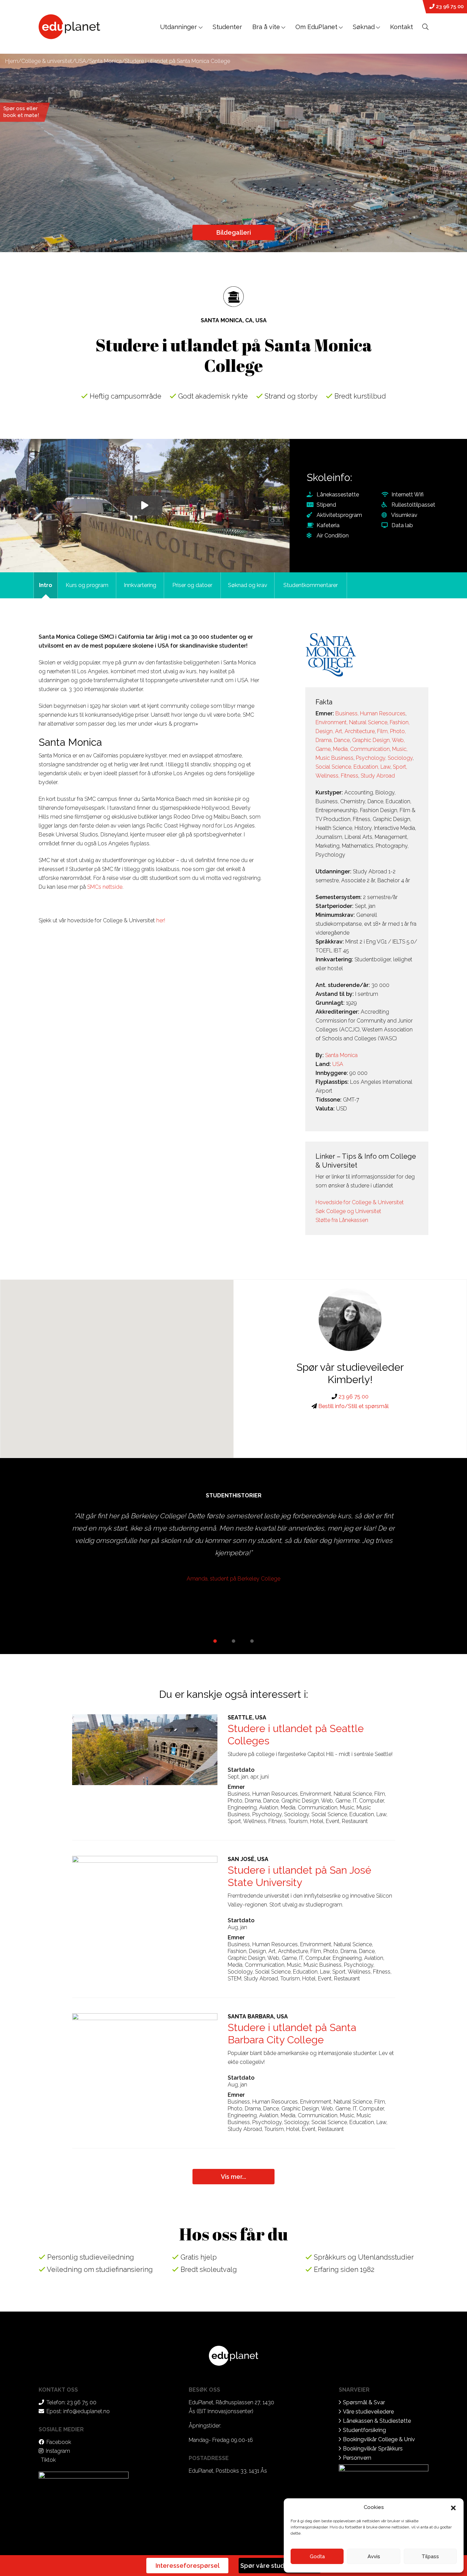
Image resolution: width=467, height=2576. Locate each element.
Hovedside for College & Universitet (360, 1202)
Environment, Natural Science (351, 722)
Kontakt (402, 27)
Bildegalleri (234, 232)
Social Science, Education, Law (353, 767)
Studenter (227, 27)
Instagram (58, 2451)
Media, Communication (361, 749)
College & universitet (47, 61)
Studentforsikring (364, 2430)
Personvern (357, 2458)
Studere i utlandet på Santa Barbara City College (292, 2034)
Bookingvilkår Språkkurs (373, 2449)
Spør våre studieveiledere (280, 2566)
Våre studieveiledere (368, 2412)
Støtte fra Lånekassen (342, 1220)
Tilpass (430, 2557)
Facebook (59, 2442)
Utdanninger (179, 27)
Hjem (12, 61)
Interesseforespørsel (188, 2566)
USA (81, 61)
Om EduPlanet (316, 27)
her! (161, 920)
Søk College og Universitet (348, 1211)
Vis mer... (233, 2177)
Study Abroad (378, 776)
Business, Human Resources (370, 713)
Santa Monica (105, 61)
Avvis (374, 2557)
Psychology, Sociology (384, 758)
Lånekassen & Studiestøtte (377, 2421)
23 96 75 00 (449, 6)
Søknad (364, 27)
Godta (317, 2557)
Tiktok (48, 2460)
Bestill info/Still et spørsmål (353, 1406)
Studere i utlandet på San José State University (299, 1876)
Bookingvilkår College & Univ (379, 2439)
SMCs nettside (105, 887)
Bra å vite (266, 27)
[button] (453, 2507)
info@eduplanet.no (86, 2411)
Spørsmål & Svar (364, 2402)
